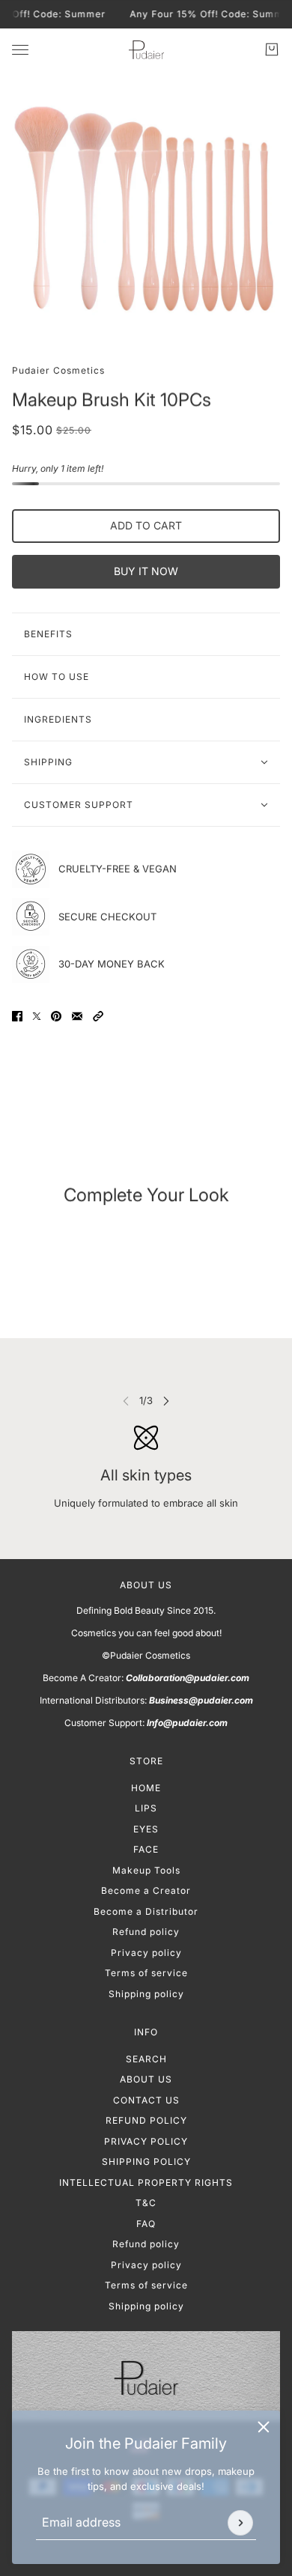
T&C (146, 2203)
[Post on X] (37, 1016)
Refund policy (146, 1932)
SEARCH (146, 2059)
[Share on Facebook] (17, 1016)
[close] (264, 2427)
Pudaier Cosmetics (58, 370)
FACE (146, 1849)
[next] (166, 1401)
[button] (98, 1016)
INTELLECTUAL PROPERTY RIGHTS (146, 2182)
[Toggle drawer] (20, 50)
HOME (146, 1788)
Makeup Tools (146, 1870)
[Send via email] (77, 1016)
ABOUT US (146, 2079)
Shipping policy (146, 1994)
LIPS (146, 1808)
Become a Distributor (146, 1911)
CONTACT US (146, 2100)
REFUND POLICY (146, 2120)
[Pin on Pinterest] (56, 1016)
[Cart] (272, 49)
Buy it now (146, 571)
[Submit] (240, 2523)
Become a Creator (146, 1890)
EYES (146, 1829)
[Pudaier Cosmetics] (146, 50)
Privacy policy (146, 1953)
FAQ (146, 2224)
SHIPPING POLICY (146, 2162)
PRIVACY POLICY (146, 2141)
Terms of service (146, 1973)
